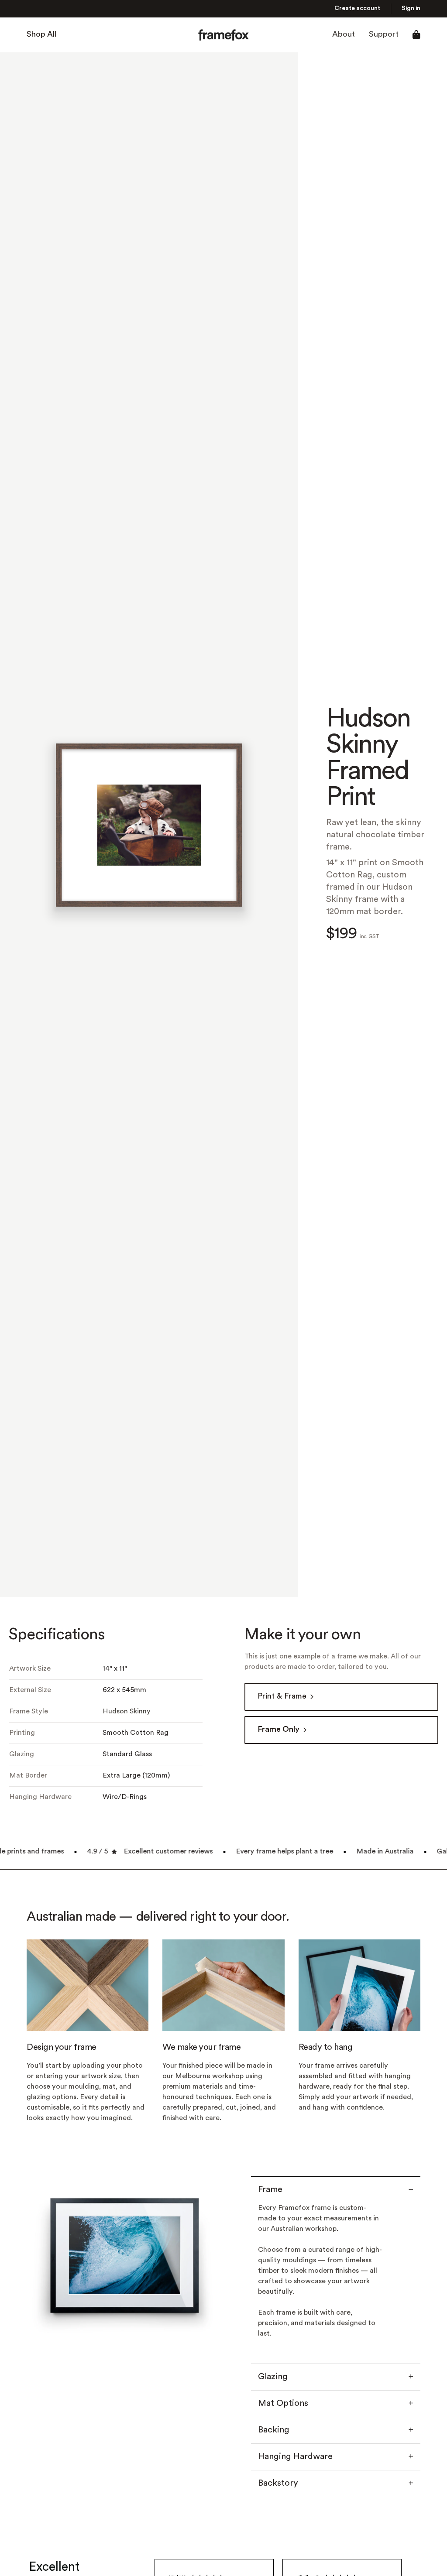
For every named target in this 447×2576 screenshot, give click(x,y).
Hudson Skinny (127, 1712)
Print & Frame (282, 1697)
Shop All (41, 35)
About (344, 35)
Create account (357, 9)
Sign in (411, 9)
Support (384, 35)
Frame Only (279, 1730)
